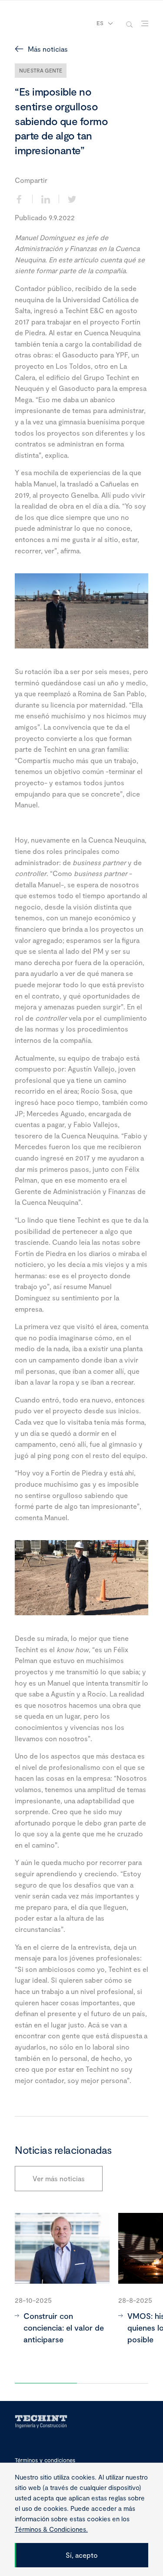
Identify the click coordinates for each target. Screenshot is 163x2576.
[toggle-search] (129, 24)
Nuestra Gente (41, 70)
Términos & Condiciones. (51, 2529)
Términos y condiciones (45, 2460)
